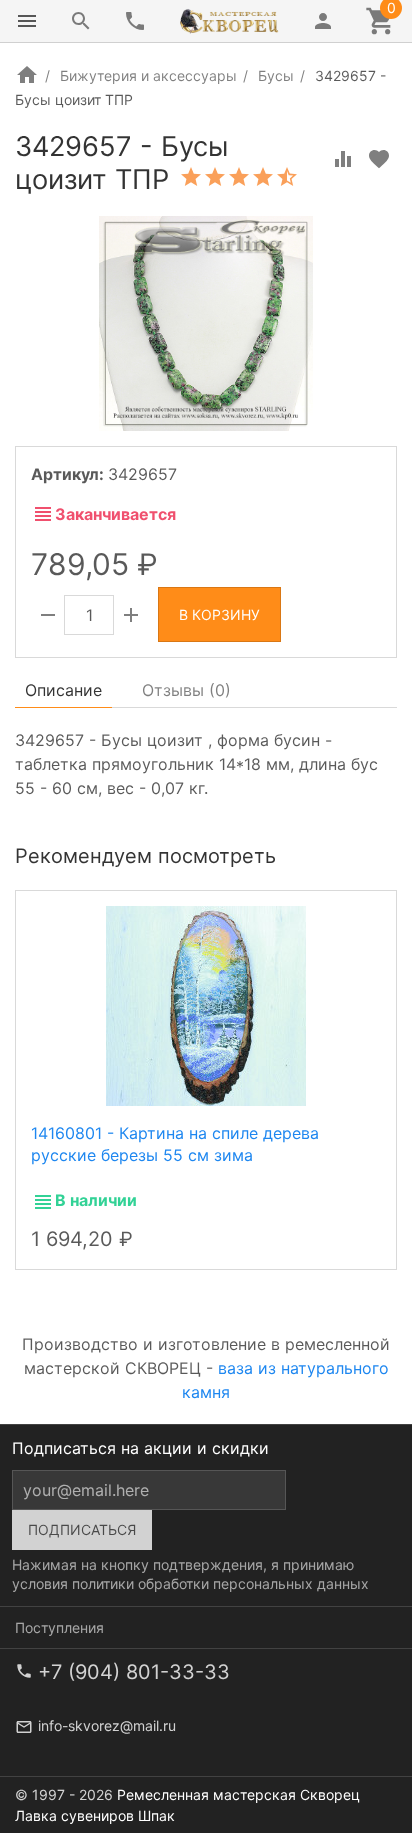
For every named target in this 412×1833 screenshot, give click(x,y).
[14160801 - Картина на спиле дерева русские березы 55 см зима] (206, 1005)
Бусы (276, 75)
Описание (63, 690)
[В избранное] (379, 159)
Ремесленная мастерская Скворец (238, 1794)
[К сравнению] (343, 159)
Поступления (59, 1627)
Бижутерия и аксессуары (148, 75)
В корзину (219, 614)
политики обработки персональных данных (220, 1583)
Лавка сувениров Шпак (95, 1815)
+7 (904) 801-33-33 (134, 1672)
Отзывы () (186, 690)
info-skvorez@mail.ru (107, 1725)
